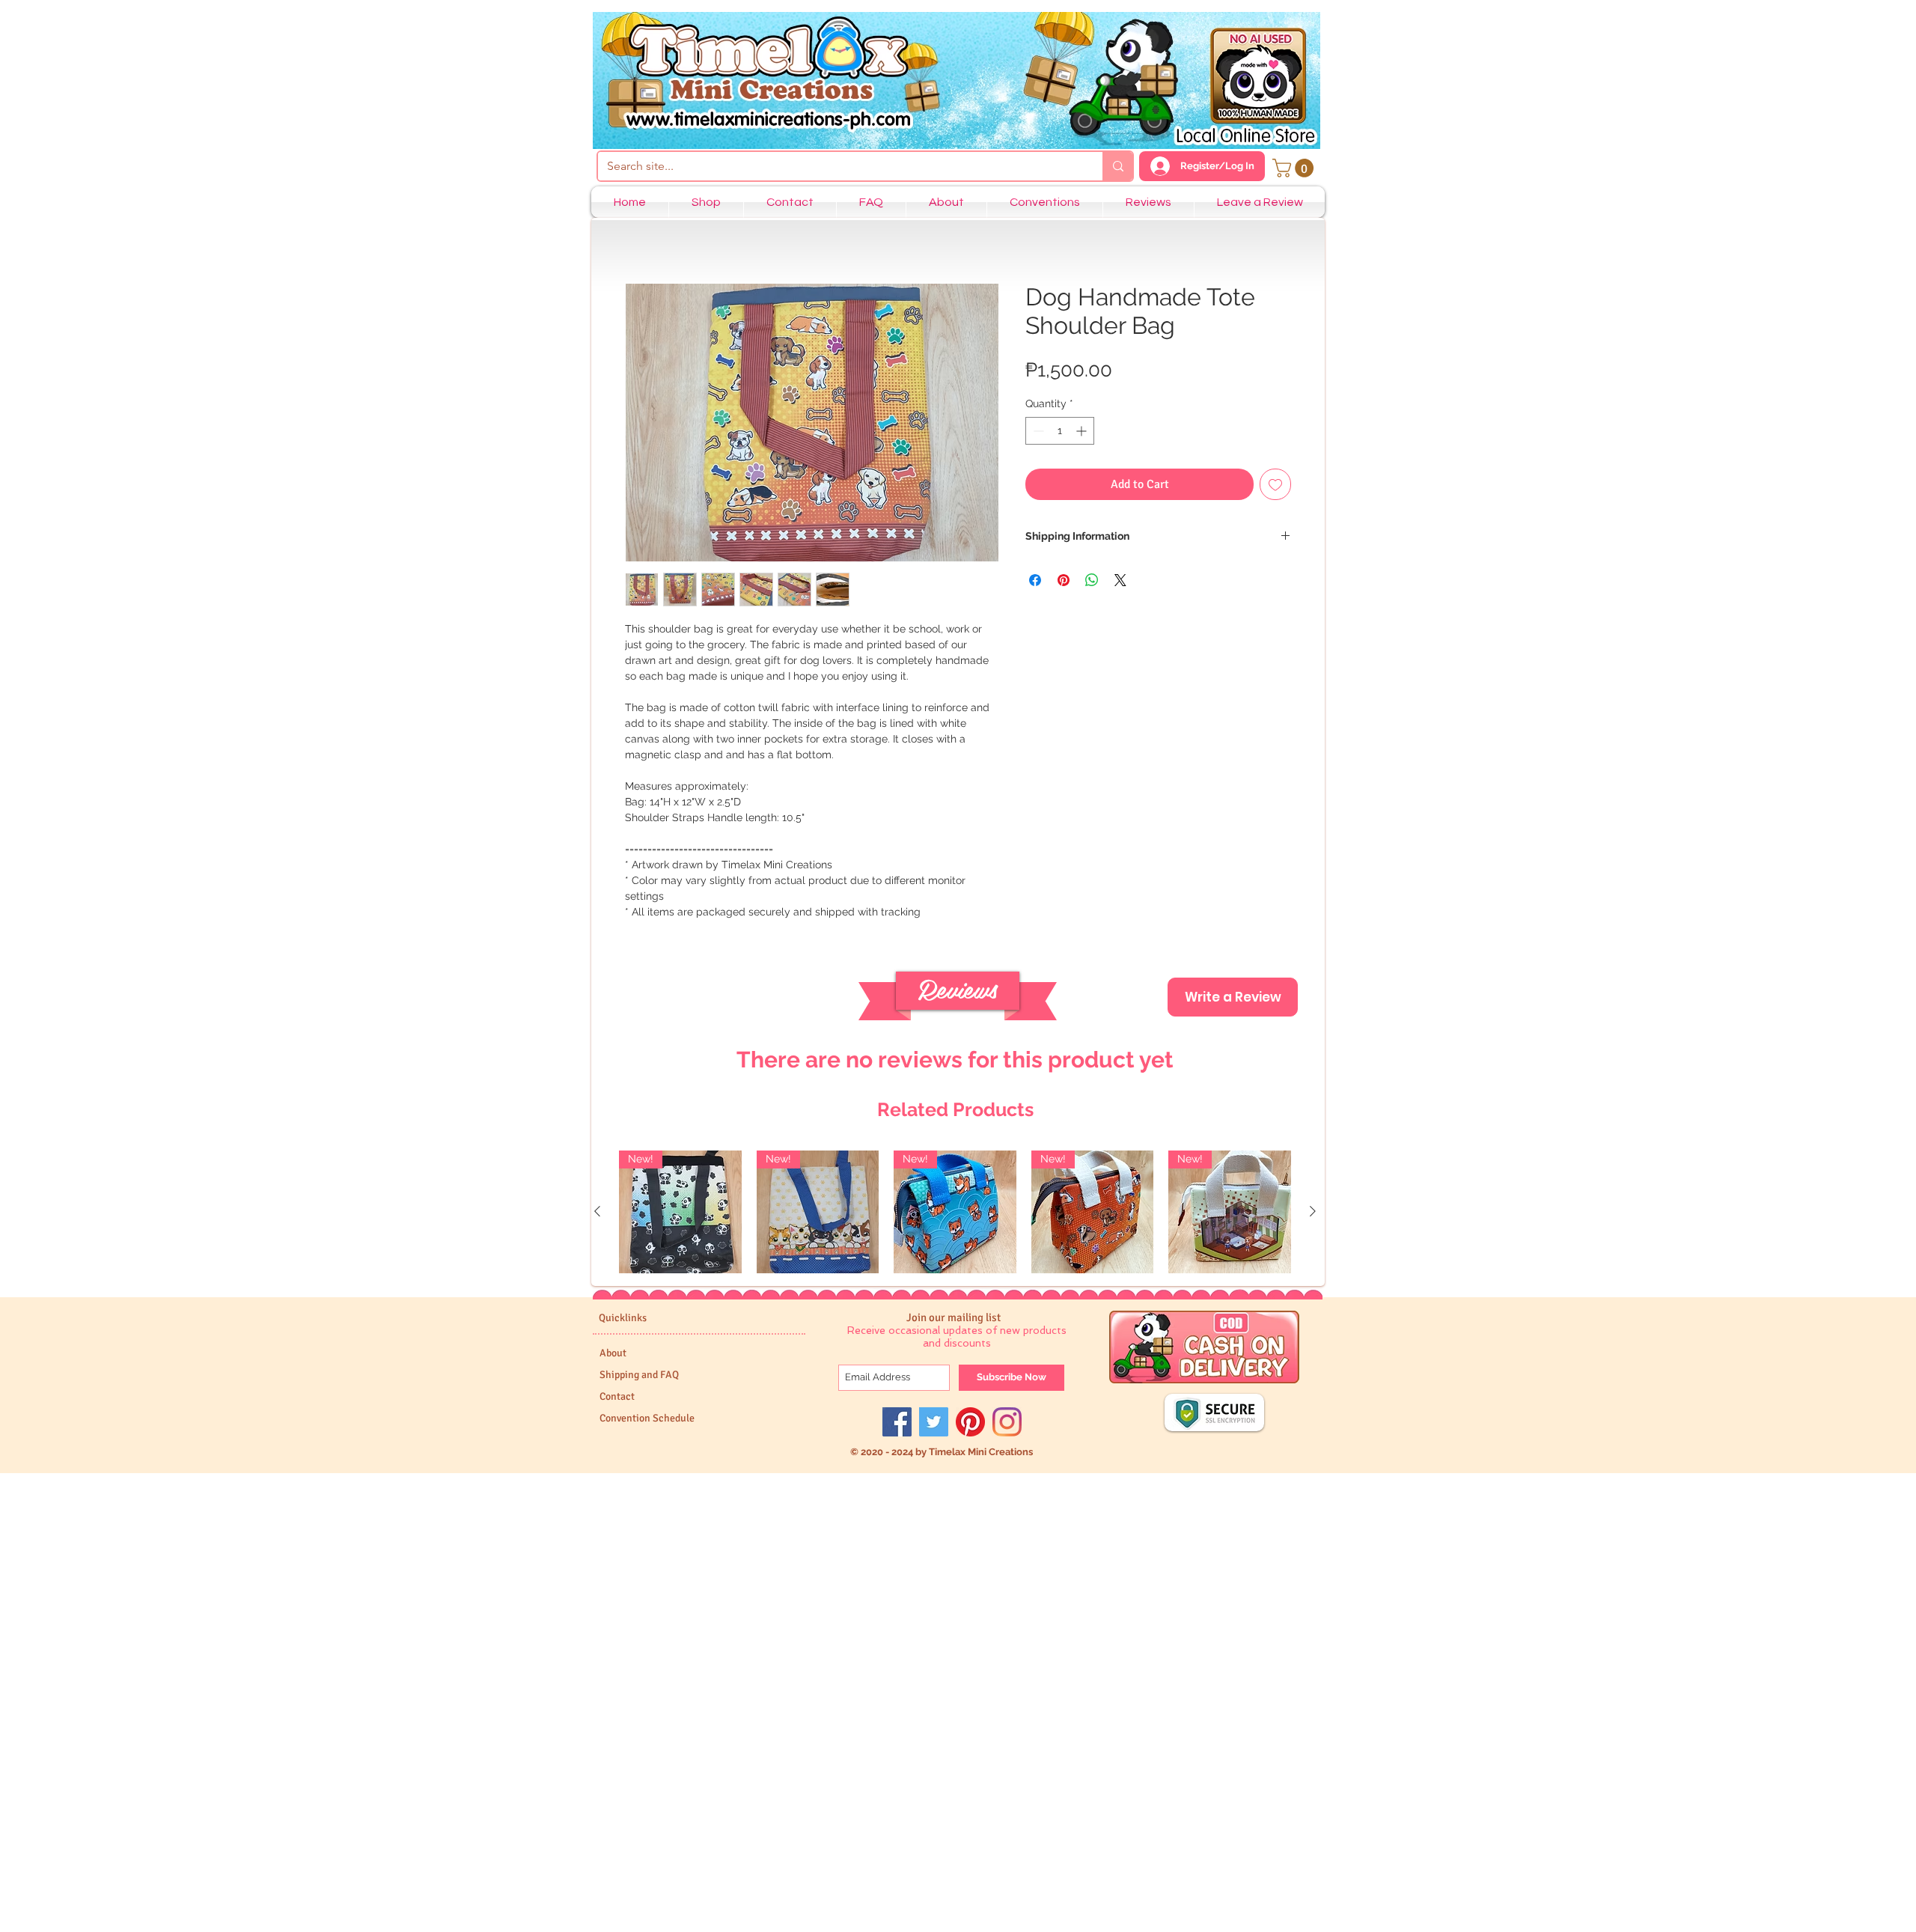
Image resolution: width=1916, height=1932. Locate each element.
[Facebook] (897, 1422)
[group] (955, 1212)
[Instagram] (1007, 1422)
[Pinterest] (970, 1422)
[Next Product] (1313, 1211)
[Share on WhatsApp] (1092, 580)
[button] (1295, 168)
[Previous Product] (597, 1211)
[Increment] (1083, 431)
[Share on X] (1120, 580)
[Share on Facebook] (1035, 580)
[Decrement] (1037, 431)
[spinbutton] (1060, 431)
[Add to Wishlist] (1275, 484)
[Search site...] (1117, 166)
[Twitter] (934, 1422)
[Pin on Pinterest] (1064, 580)
